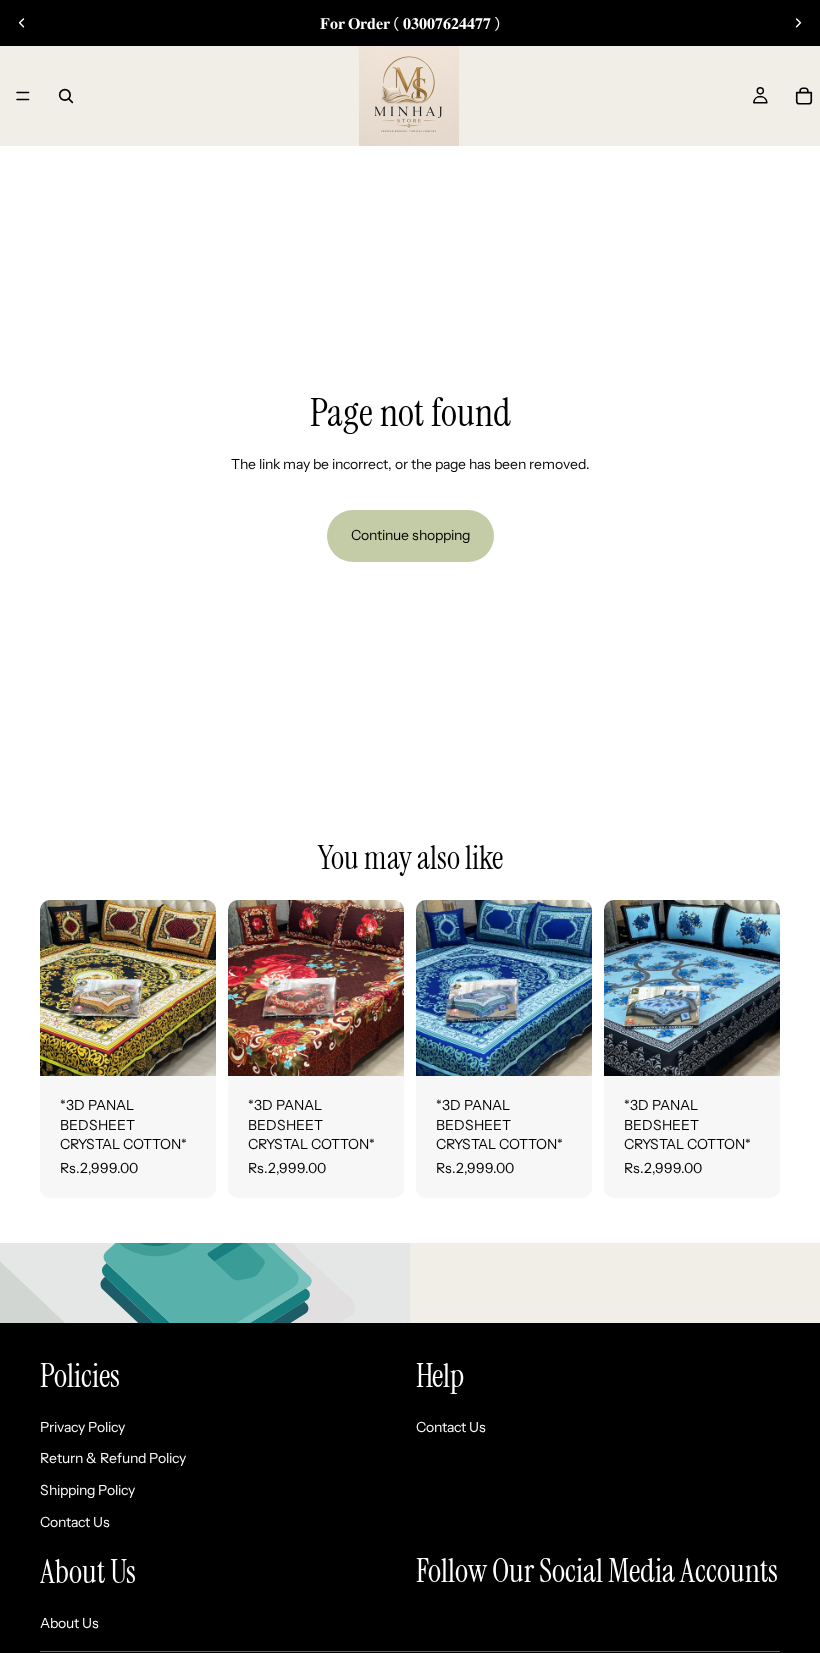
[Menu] (23, 96)
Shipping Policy (87, 1490)
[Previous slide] (22, 23)
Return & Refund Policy (113, 1458)
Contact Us (75, 1522)
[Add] (185, 1045)
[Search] (66, 96)
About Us (69, 1623)
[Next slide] (798, 23)
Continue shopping (410, 535)
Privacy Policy (82, 1427)
